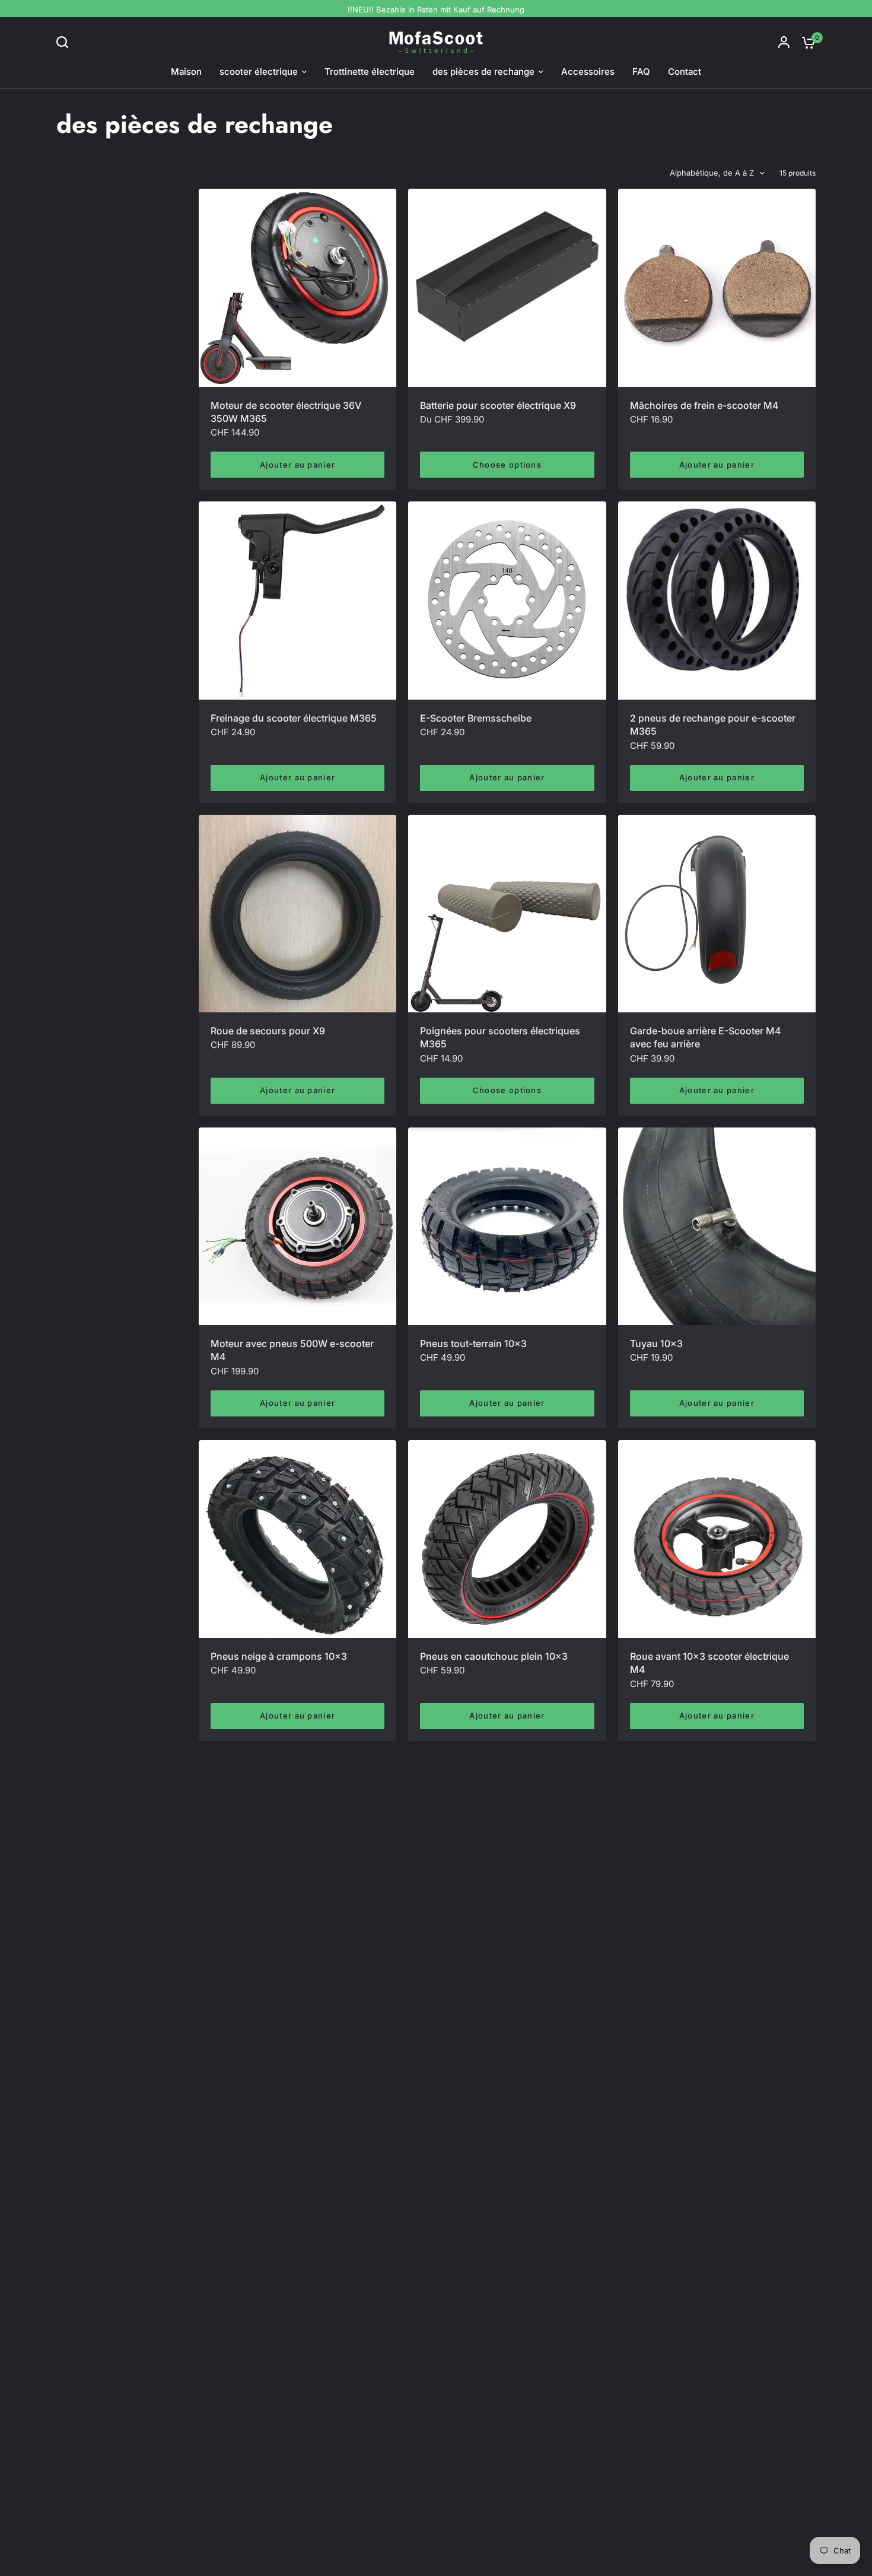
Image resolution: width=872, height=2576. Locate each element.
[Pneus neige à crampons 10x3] (297, 1539)
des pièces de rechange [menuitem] (483, 72)
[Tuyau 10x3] (717, 1226)
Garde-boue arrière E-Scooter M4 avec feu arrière (705, 1037)
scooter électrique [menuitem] (259, 72)
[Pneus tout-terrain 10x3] (507, 1226)
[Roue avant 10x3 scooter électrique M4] (717, 1539)
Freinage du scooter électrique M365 (294, 718)
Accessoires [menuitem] (588, 72)
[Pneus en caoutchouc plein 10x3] (507, 1539)
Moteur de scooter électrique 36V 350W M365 (286, 412)
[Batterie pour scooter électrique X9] (507, 288)
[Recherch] (65, 42)
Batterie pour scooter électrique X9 (498, 405)
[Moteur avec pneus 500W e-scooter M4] (297, 1226)
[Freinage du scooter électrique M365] (297, 600)
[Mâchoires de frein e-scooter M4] (717, 288)
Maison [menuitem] (186, 72)
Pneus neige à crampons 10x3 (279, 1656)
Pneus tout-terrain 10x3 (473, 1343)
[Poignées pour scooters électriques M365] (507, 914)
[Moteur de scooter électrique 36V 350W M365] (297, 288)
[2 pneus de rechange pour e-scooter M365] (717, 600)
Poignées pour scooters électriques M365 (500, 1037)
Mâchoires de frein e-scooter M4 (704, 405)
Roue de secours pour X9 (268, 1031)
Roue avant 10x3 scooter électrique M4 (709, 1663)
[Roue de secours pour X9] (297, 914)
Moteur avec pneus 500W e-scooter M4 (292, 1350)
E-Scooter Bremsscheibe (476, 718)
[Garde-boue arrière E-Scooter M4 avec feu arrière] (717, 914)
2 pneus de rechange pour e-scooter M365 (713, 725)
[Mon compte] (784, 42)
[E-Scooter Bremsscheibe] (507, 600)
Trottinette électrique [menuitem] (370, 72)
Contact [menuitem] (685, 72)
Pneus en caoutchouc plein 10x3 (494, 1656)
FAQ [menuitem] (641, 72)
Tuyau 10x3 (656, 1343)
